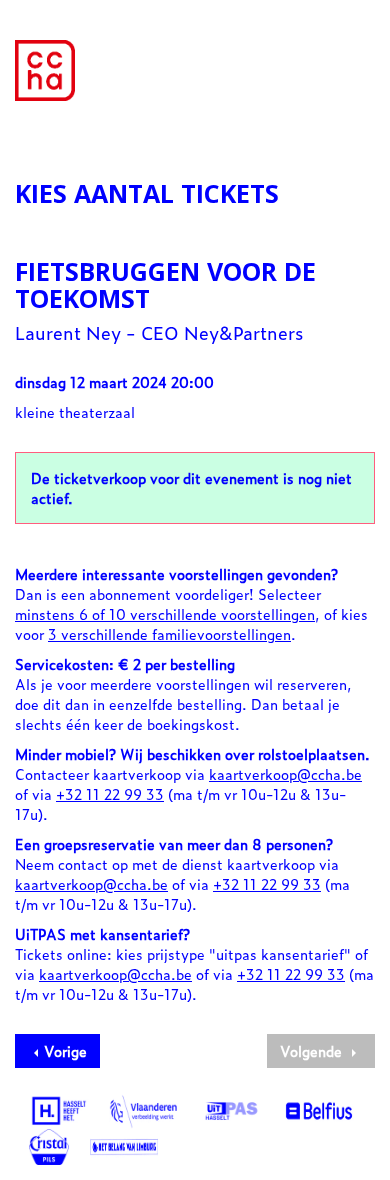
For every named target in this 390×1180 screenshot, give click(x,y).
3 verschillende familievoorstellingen (169, 633)
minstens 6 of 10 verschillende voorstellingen (165, 613)
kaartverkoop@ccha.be (285, 773)
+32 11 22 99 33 (110, 793)
